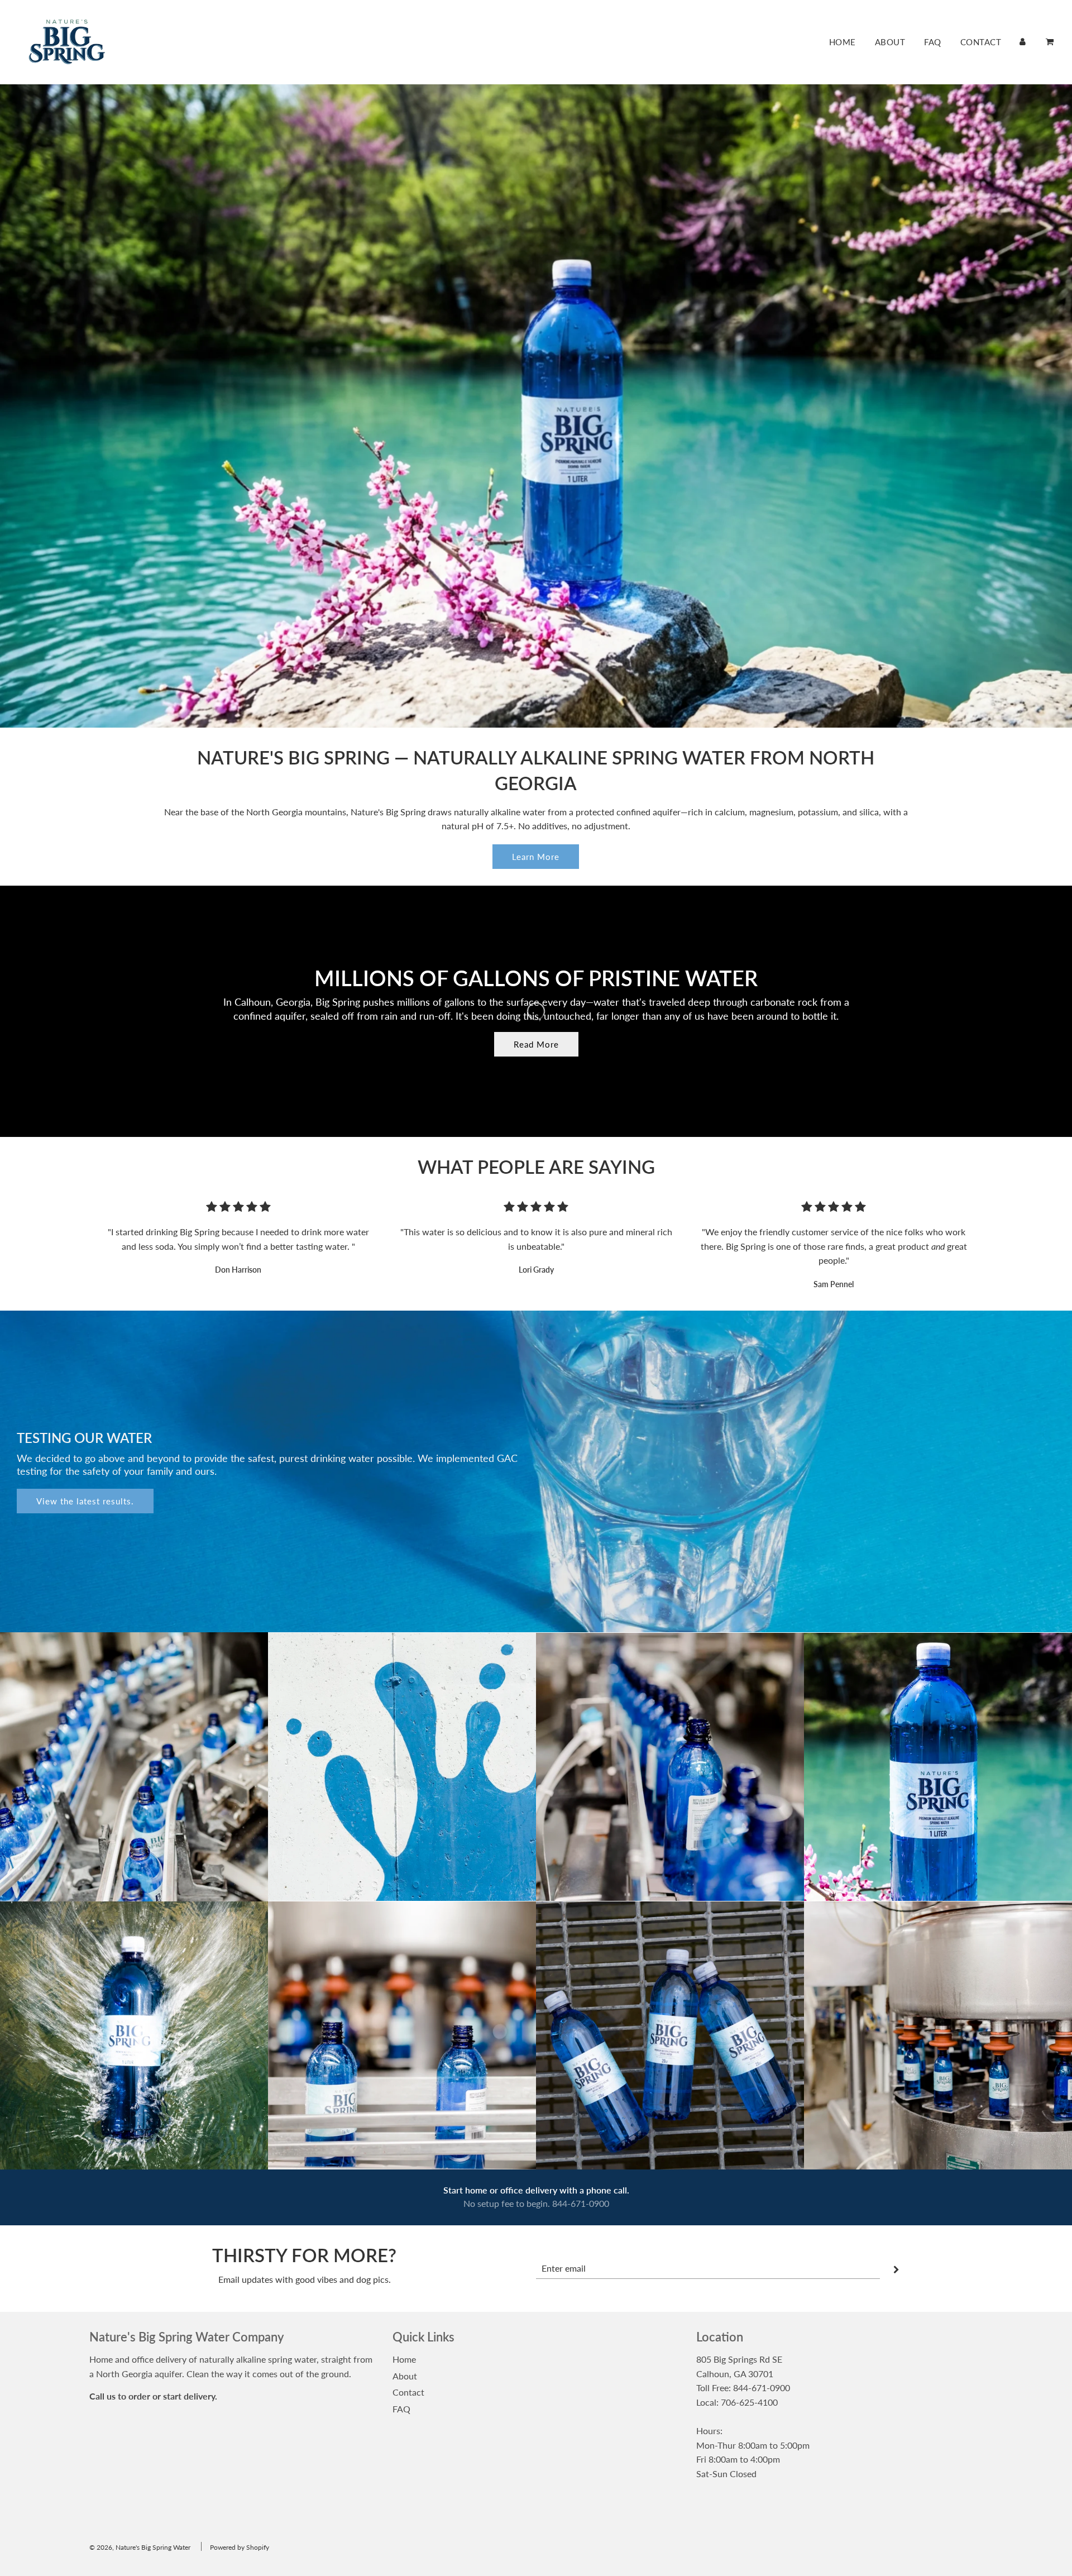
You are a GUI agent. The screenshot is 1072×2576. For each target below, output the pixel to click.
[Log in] (1023, 42)
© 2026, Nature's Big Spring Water (140, 2547)
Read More (536, 1044)
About (890, 42)
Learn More (536, 857)
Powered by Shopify (240, 2547)
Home (843, 42)
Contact (981, 42)
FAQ (933, 42)
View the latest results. (85, 1501)
